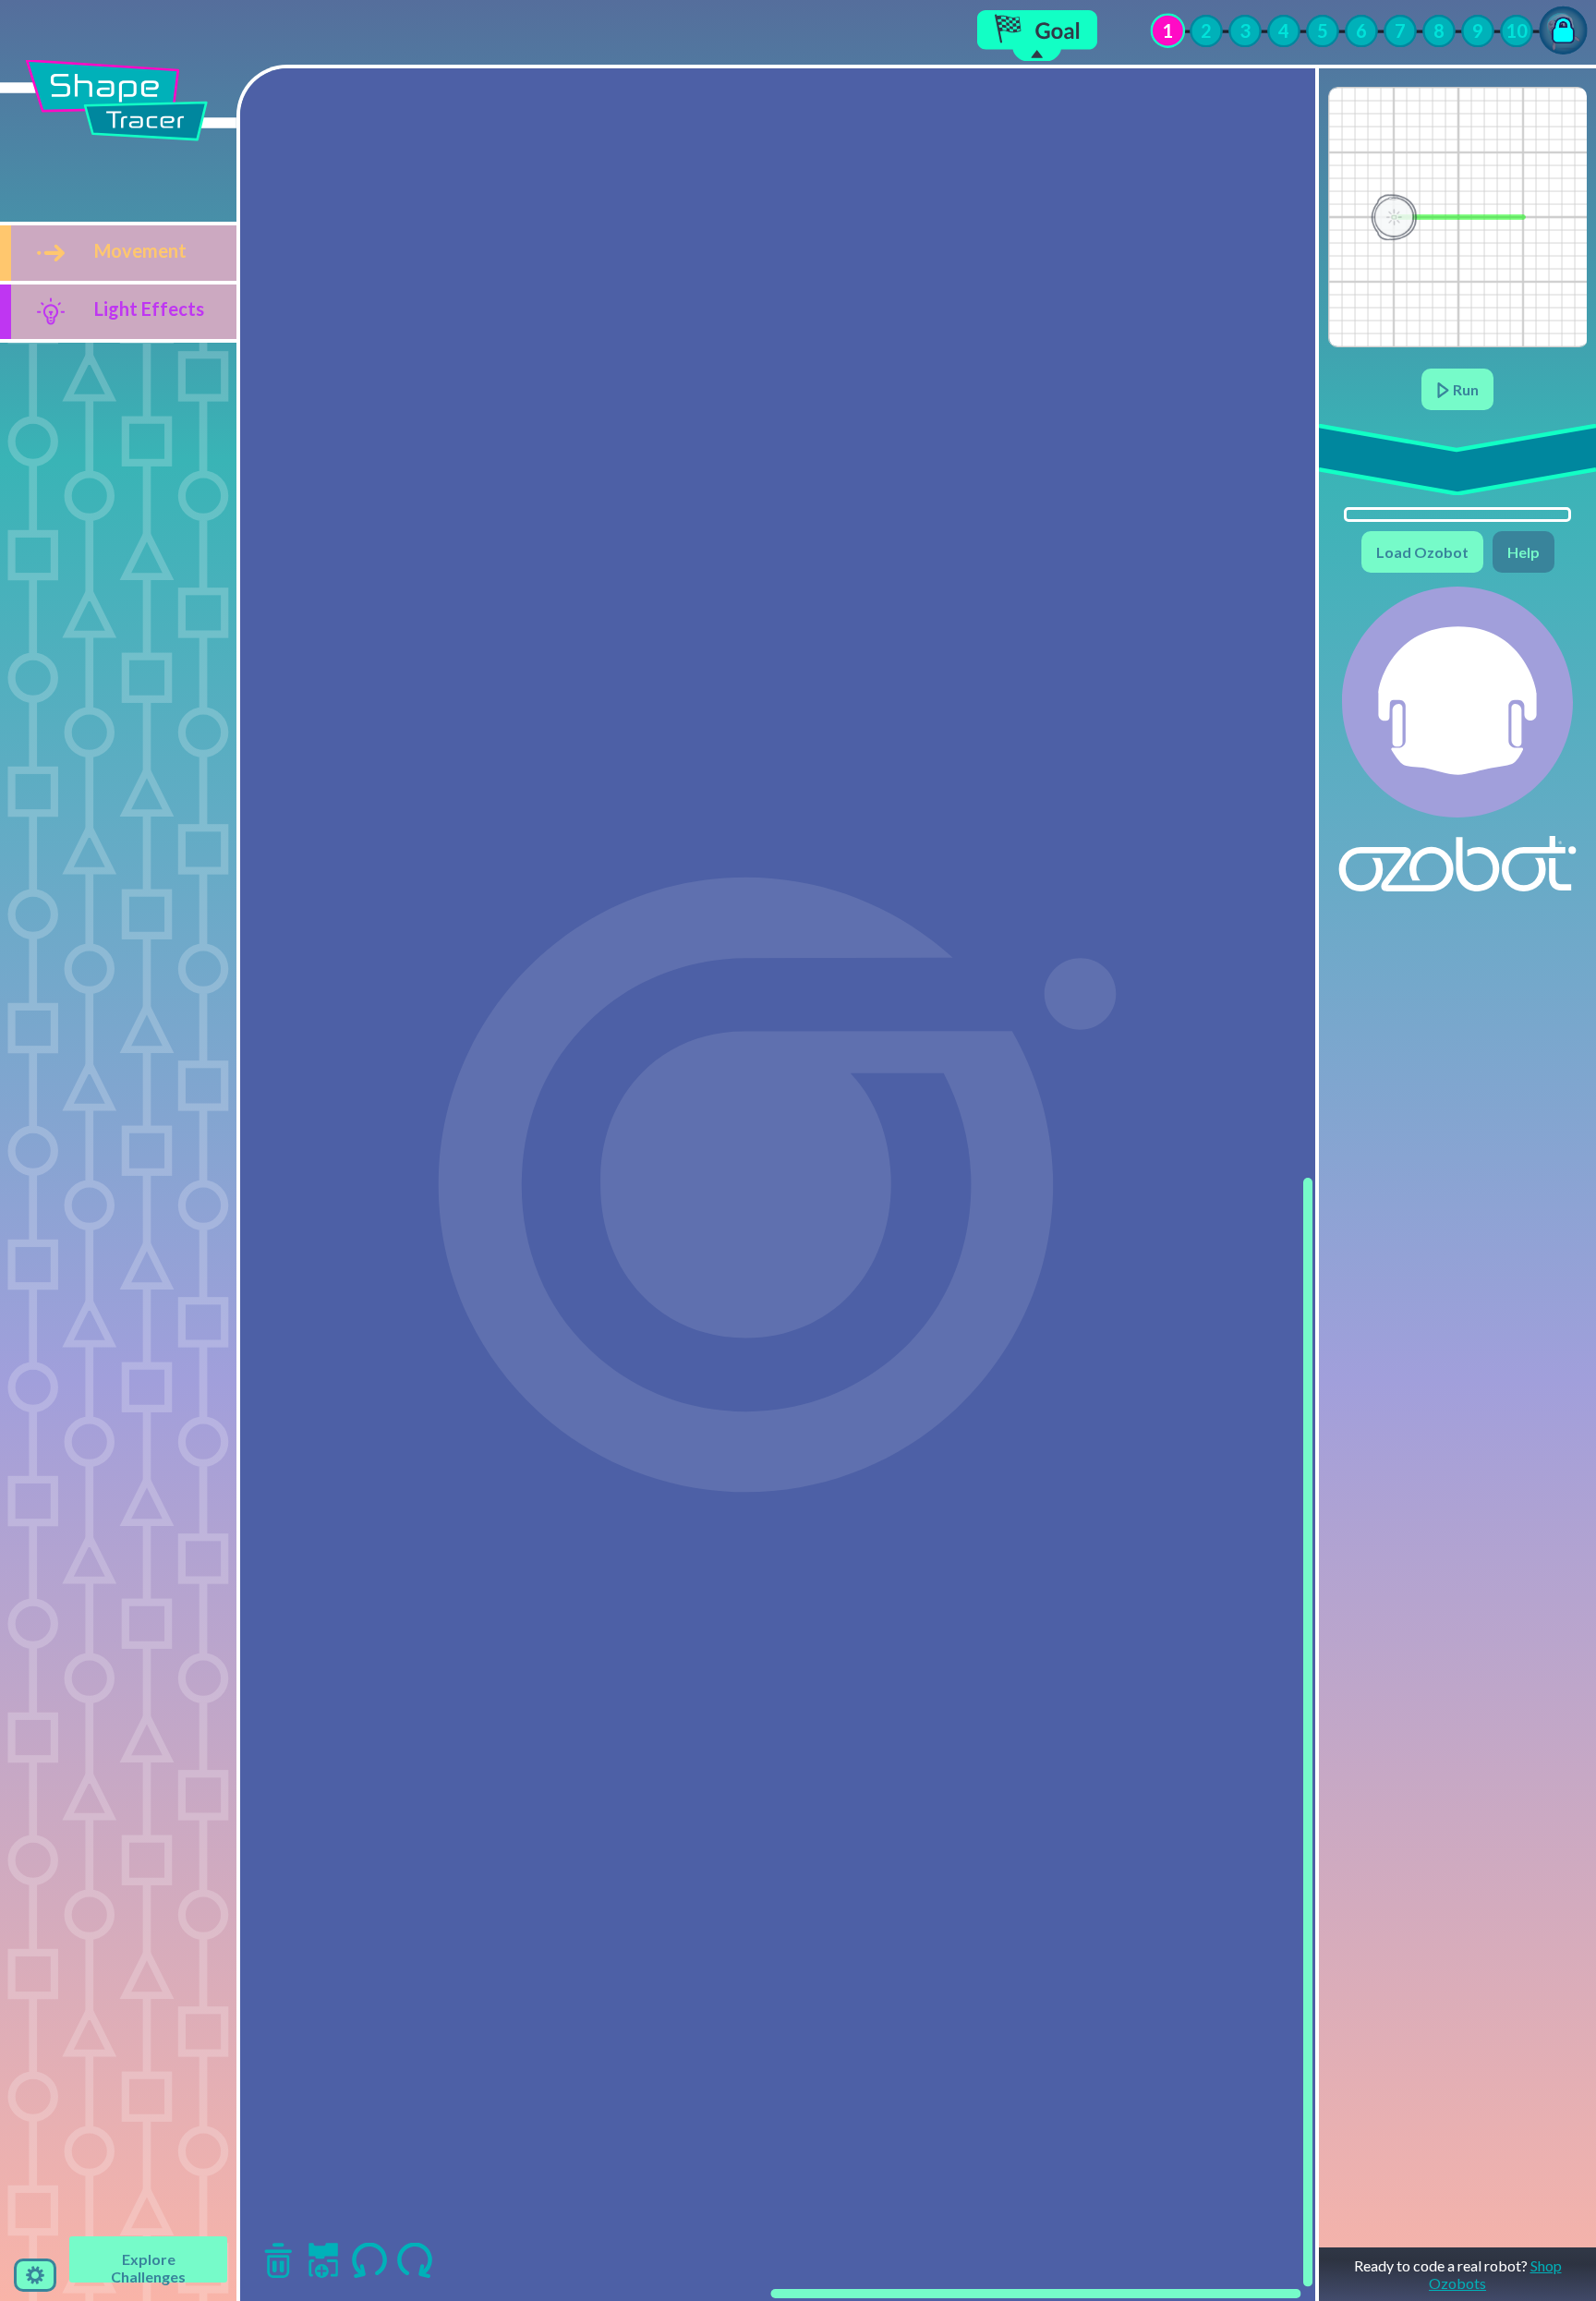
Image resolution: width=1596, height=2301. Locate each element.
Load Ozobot (1422, 552)
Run (1464, 389)
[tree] (118, 282)
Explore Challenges (148, 2266)
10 (1517, 30)
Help (1523, 552)
